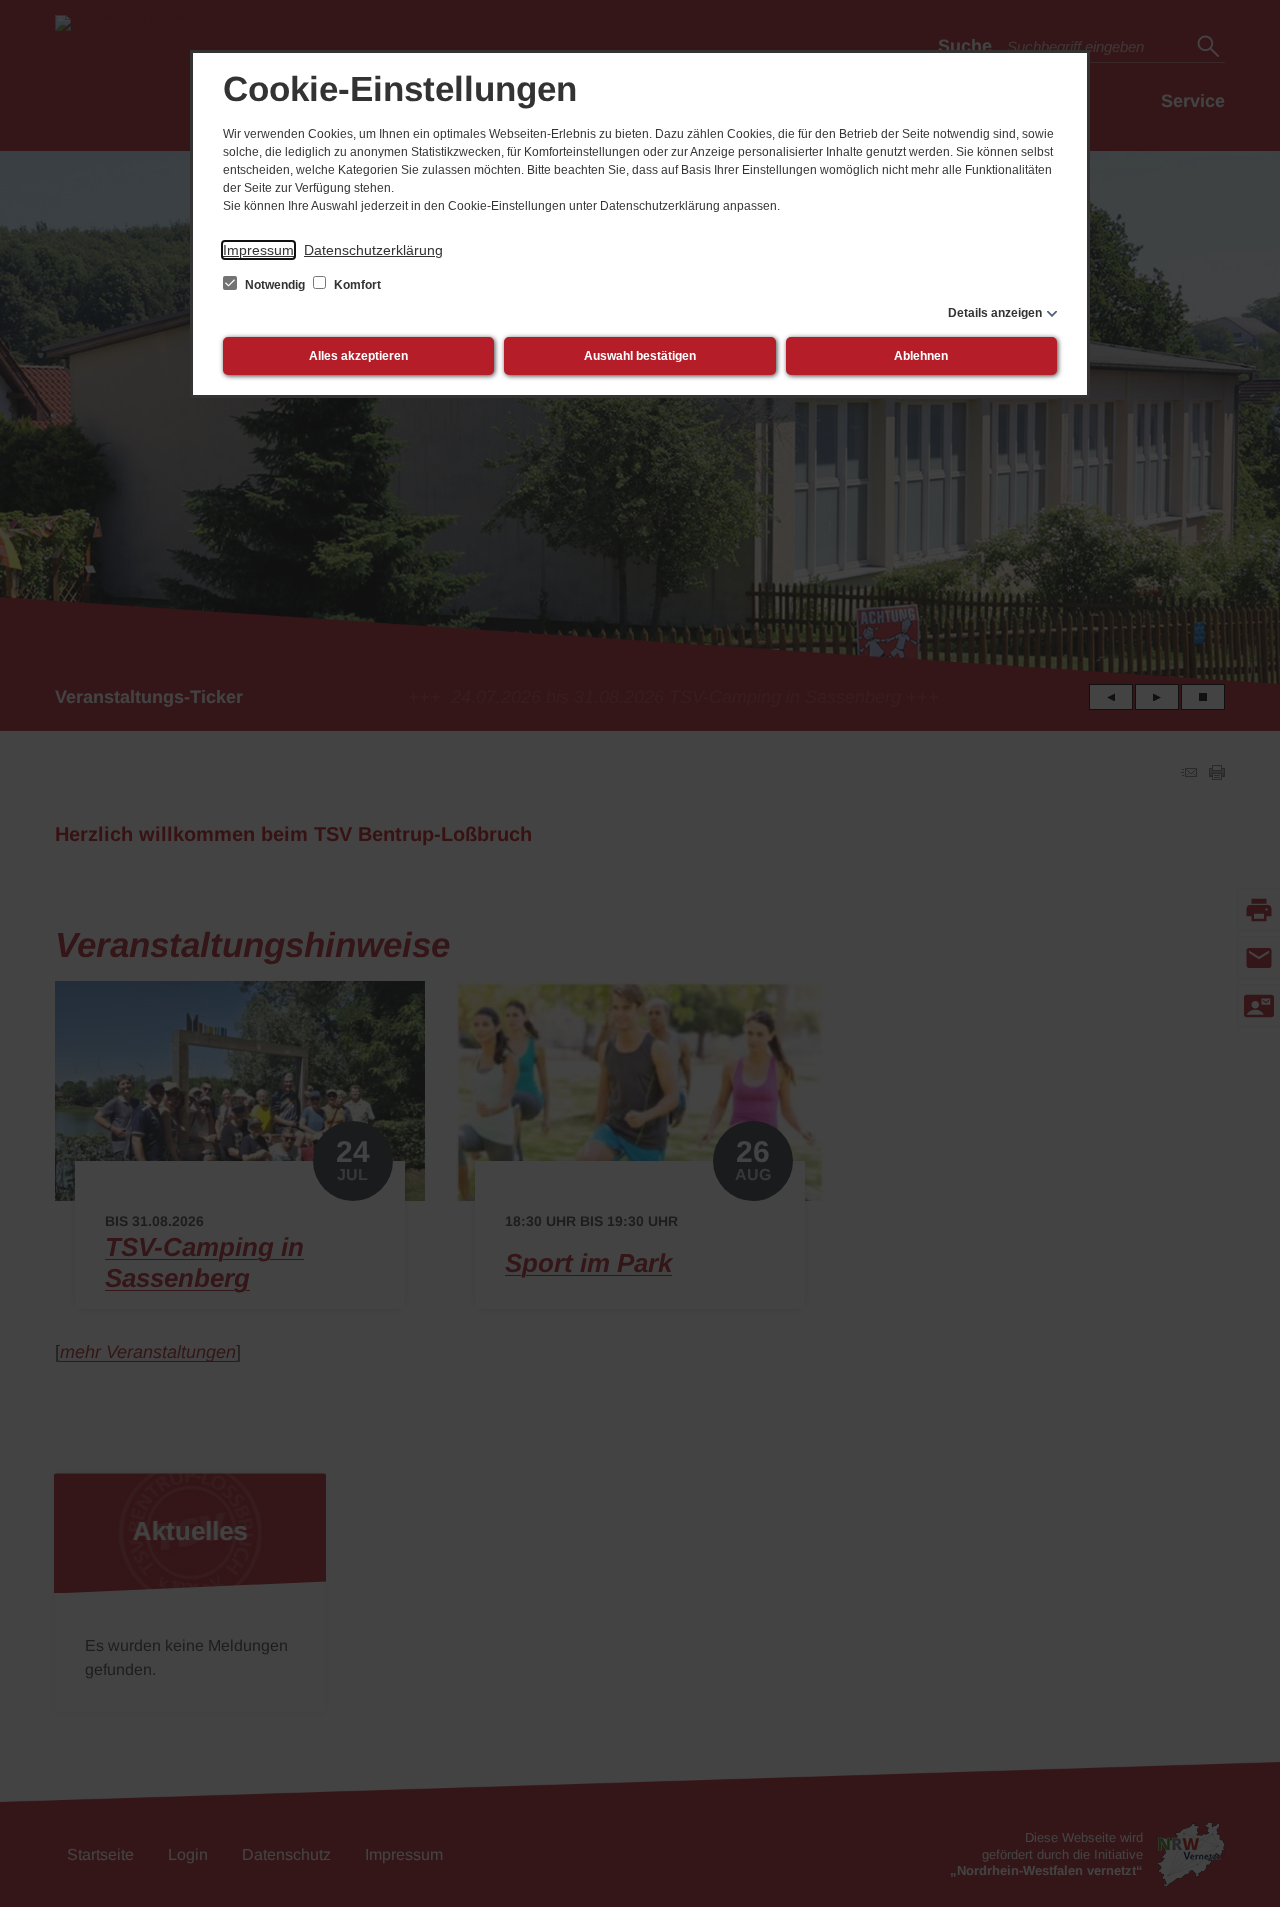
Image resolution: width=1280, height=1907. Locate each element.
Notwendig (275, 285)
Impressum (258, 250)
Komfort (356, 285)
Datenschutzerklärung (373, 250)
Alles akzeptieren (358, 356)
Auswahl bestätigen (640, 356)
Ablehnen (921, 356)
